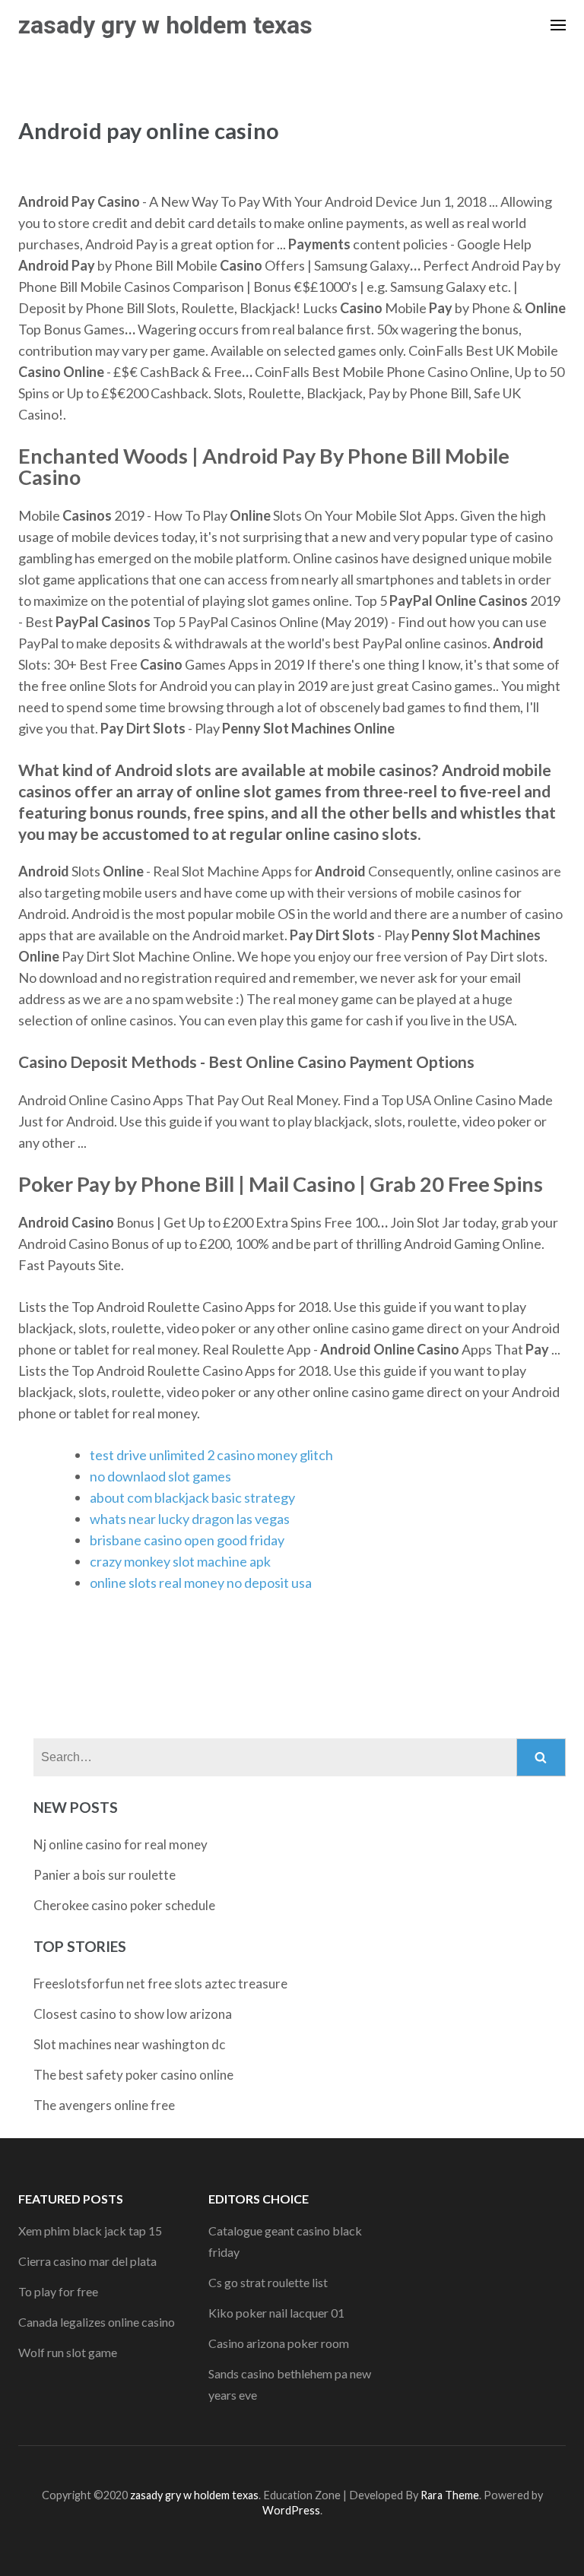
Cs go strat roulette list (268, 2282)
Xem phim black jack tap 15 (90, 2231)
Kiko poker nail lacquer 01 (276, 2313)
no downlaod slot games (160, 1476)
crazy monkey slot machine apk (180, 1561)
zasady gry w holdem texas (165, 25)
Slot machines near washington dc (129, 2044)
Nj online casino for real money (121, 1844)
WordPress (291, 2510)
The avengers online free (104, 2105)
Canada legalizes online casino (97, 2322)
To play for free (58, 2291)
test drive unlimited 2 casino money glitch (211, 1455)
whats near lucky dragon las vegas (190, 1519)
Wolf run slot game (68, 2352)
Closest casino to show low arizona (133, 2014)
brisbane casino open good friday (187, 1540)
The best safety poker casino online (133, 2075)
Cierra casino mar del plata (87, 2261)
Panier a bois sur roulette (105, 1875)
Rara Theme (450, 2495)
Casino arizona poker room (279, 2343)
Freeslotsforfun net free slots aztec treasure (160, 1983)
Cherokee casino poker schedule (124, 1905)
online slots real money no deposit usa (201, 1583)
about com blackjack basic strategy (192, 1497)
